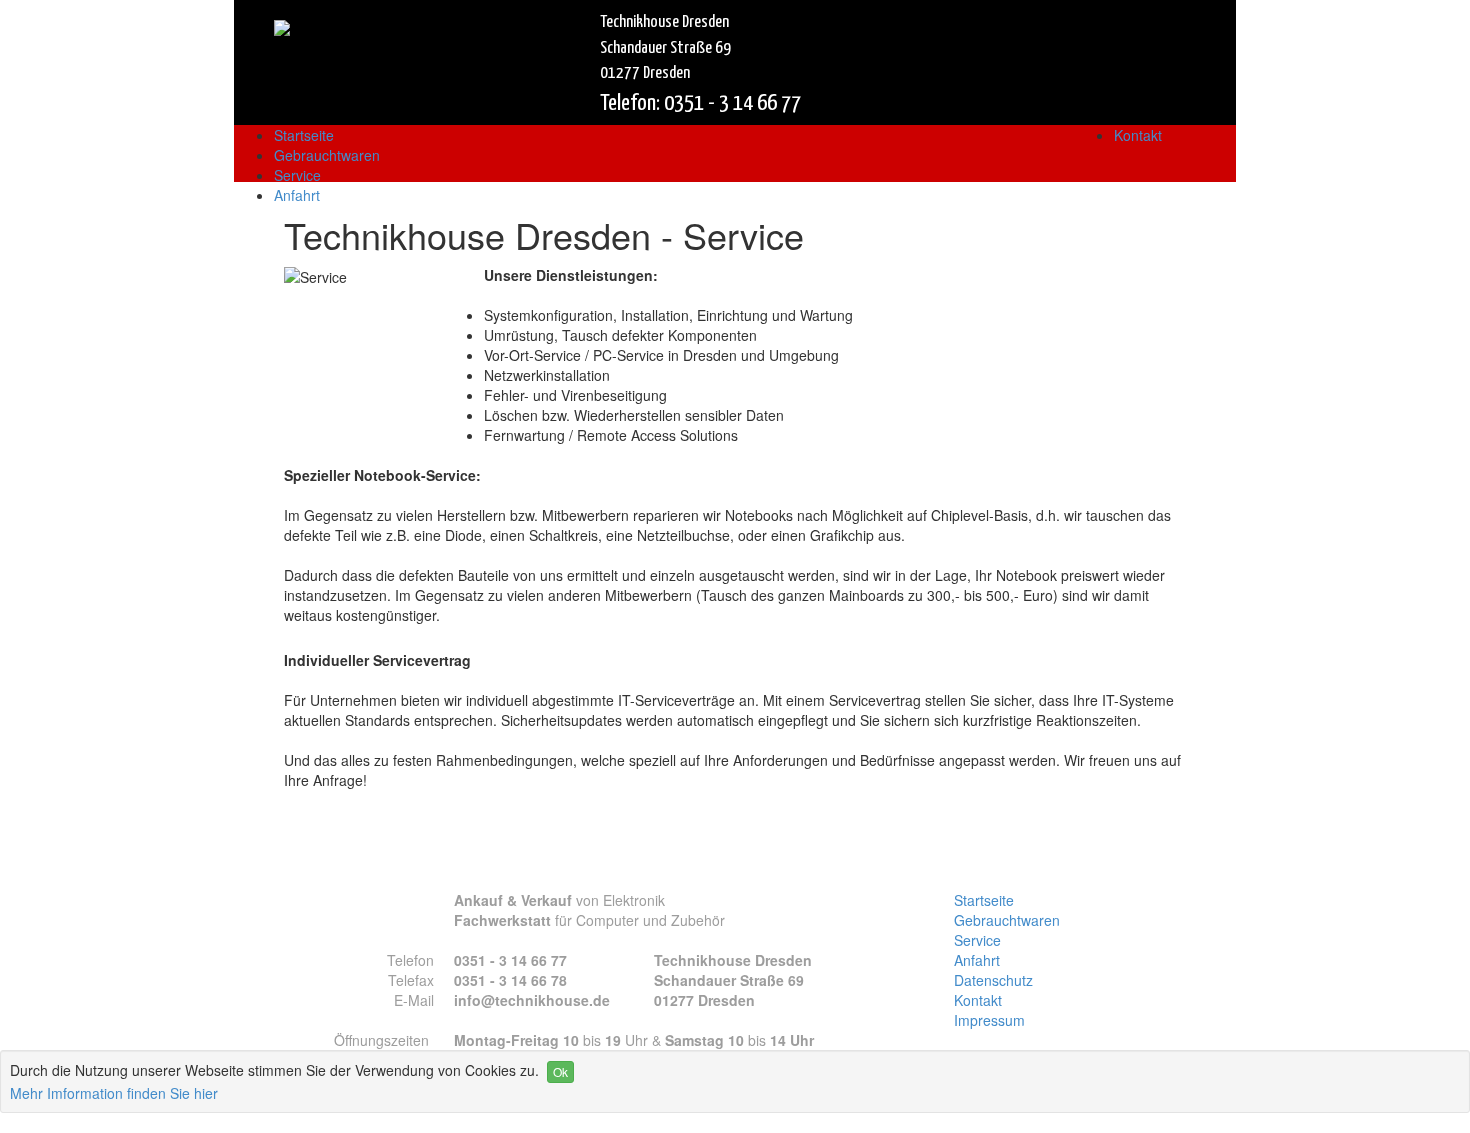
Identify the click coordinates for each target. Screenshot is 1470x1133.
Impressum (989, 1020)
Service (297, 175)
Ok (560, 1071)
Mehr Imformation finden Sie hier (114, 1093)
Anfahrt (297, 195)
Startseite (304, 135)
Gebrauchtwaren (327, 155)
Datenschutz (993, 980)
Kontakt (1138, 135)
